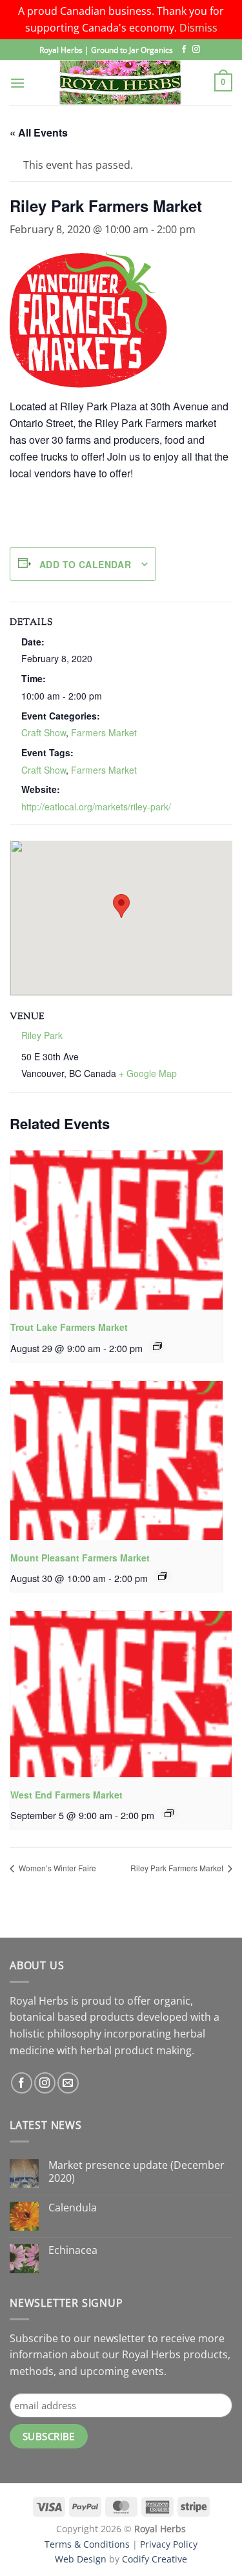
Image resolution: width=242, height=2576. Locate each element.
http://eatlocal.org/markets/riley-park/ (96, 806)
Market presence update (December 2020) (136, 2171)
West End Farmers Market (66, 1795)
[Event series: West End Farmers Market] (169, 1813)
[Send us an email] (68, 2083)
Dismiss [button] (198, 28)
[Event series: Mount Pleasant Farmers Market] (163, 1576)
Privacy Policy (169, 2544)
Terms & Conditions (87, 2544)
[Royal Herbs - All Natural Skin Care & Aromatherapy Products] (121, 82)
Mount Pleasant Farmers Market (80, 1558)
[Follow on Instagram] (196, 50)
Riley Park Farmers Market (178, 1868)
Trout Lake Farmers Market (69, 1327)
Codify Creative (155, 2559)
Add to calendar (85, 564)
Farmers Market (104, 732)
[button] (17, 83)
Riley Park (42, 1035)
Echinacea (73, 2250)
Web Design (81, 2559)
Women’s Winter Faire (56, 1868)
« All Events (39, 132)
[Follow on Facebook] (184, 50)
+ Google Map (148, 1073)
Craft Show (44, 732)
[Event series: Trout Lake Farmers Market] (157, 1346)
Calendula (73, 2208)
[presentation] (116, 1230)
